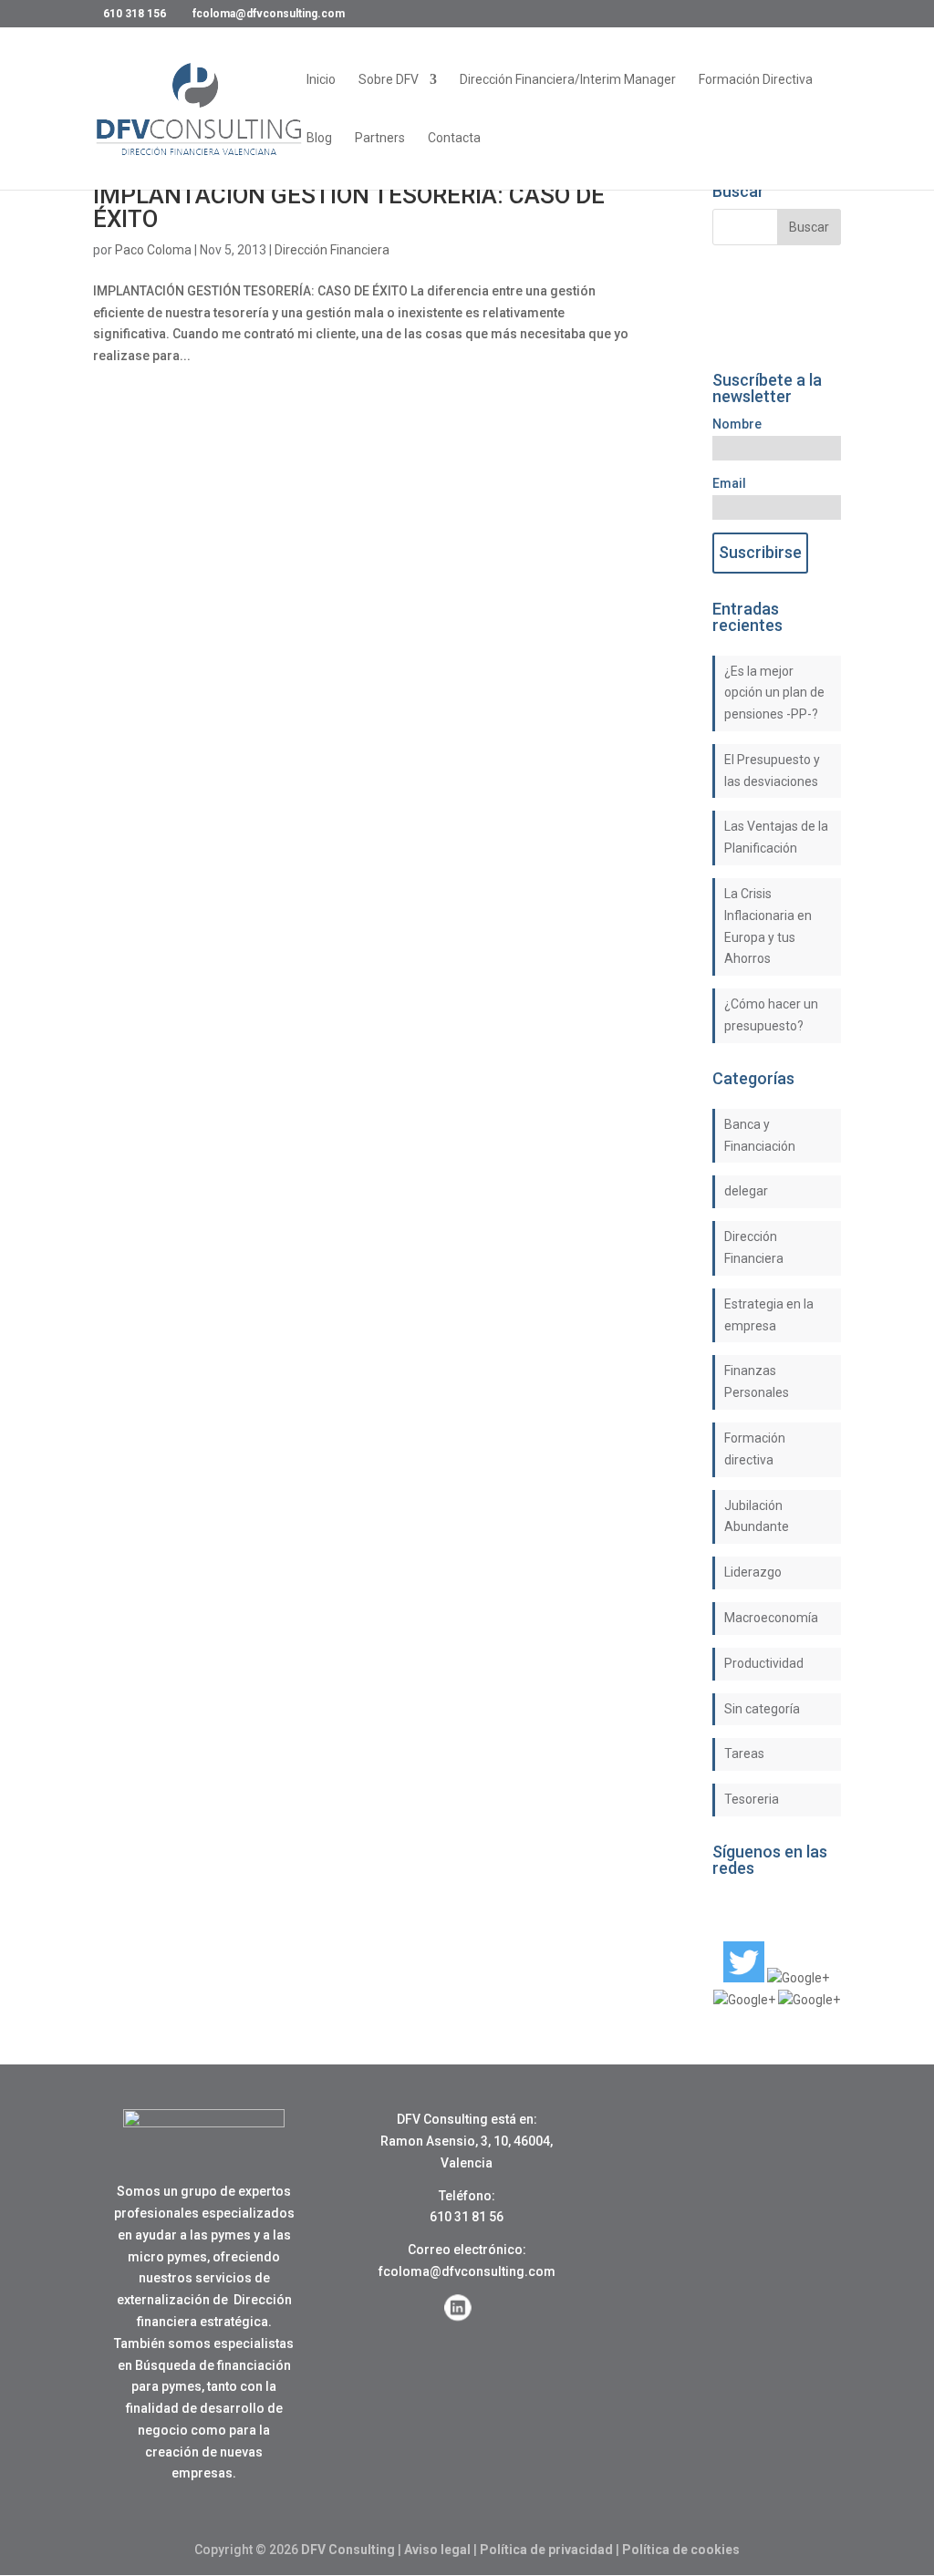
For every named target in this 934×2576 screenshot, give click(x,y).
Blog (319, 138)
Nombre (737, 424)
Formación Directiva (756, 80)
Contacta (454, 138)
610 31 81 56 (467, 2217)
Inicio (321, 80)
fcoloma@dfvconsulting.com (467, 2271)
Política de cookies (681, 2550)
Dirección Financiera (332, 250)
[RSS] (809, 2000)
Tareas (744, 1754)
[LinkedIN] (744, 2000)
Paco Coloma (153, 250)
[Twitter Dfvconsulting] (744, 1978)
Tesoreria (752, 1799)
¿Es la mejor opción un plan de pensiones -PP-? (774, 693)
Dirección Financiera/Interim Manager (568, 80)
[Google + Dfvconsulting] (798, 1978)
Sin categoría (762, 1709)
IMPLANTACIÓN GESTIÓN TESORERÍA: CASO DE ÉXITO (349, 207)
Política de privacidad (546, 2550)
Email (729, 483)
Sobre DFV (389, 80)
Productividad (764, 1663)
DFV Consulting (348, 2550)
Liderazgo (753, 1572)
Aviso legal (437, 2550)
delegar (746, 1191)
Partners (380, 138)
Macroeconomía (771, 1618)
